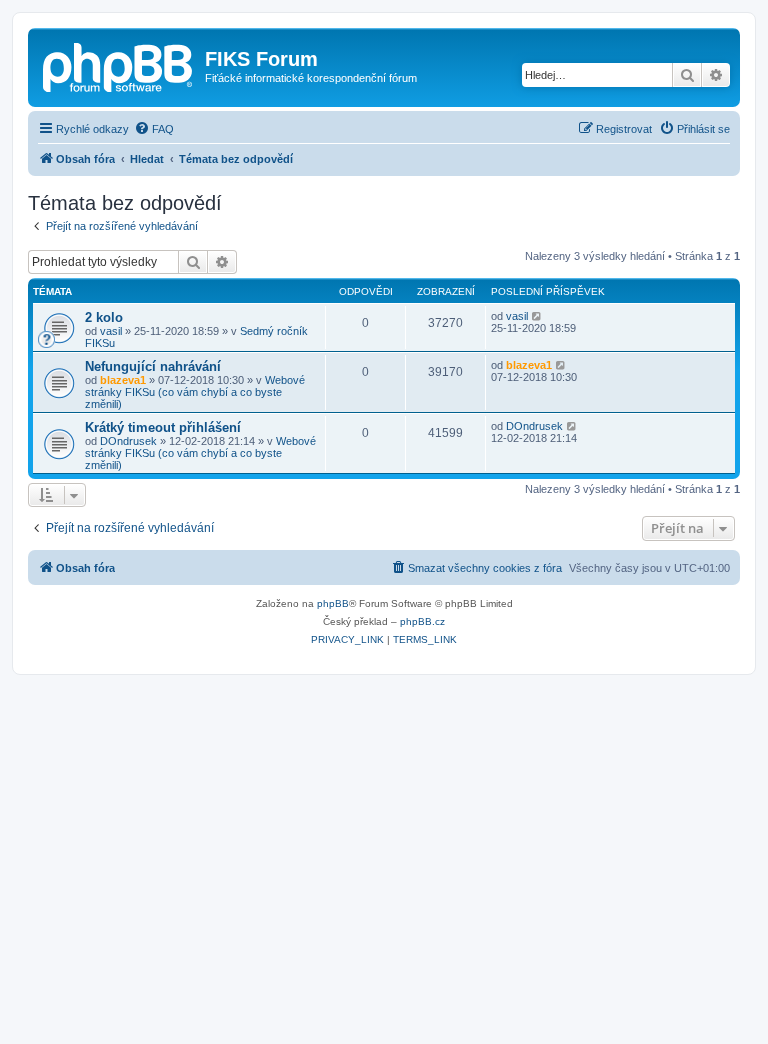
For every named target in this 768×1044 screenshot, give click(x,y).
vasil (111, 331)
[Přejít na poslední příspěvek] (537, 316)
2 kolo (104, 317)
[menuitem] (154, 129)
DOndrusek (128, 441)
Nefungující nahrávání (153, 366)
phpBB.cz (422, 621)
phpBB (333, 603)
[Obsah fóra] (119, 65)
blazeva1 (123, 380)
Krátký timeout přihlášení (163, 427)
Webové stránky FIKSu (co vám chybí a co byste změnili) (195, 392)
